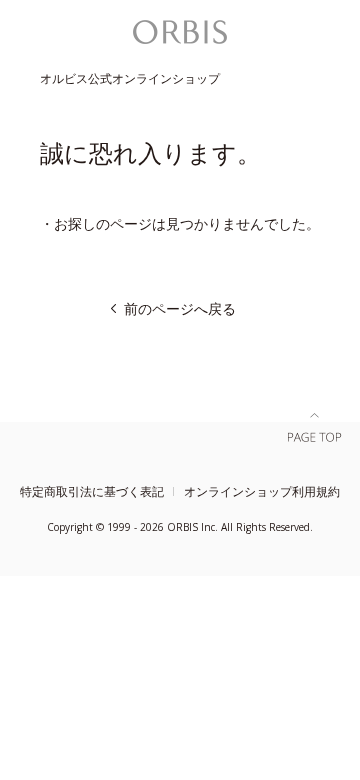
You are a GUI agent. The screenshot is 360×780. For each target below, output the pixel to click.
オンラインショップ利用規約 (262, 491)
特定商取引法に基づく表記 (92, 491)
